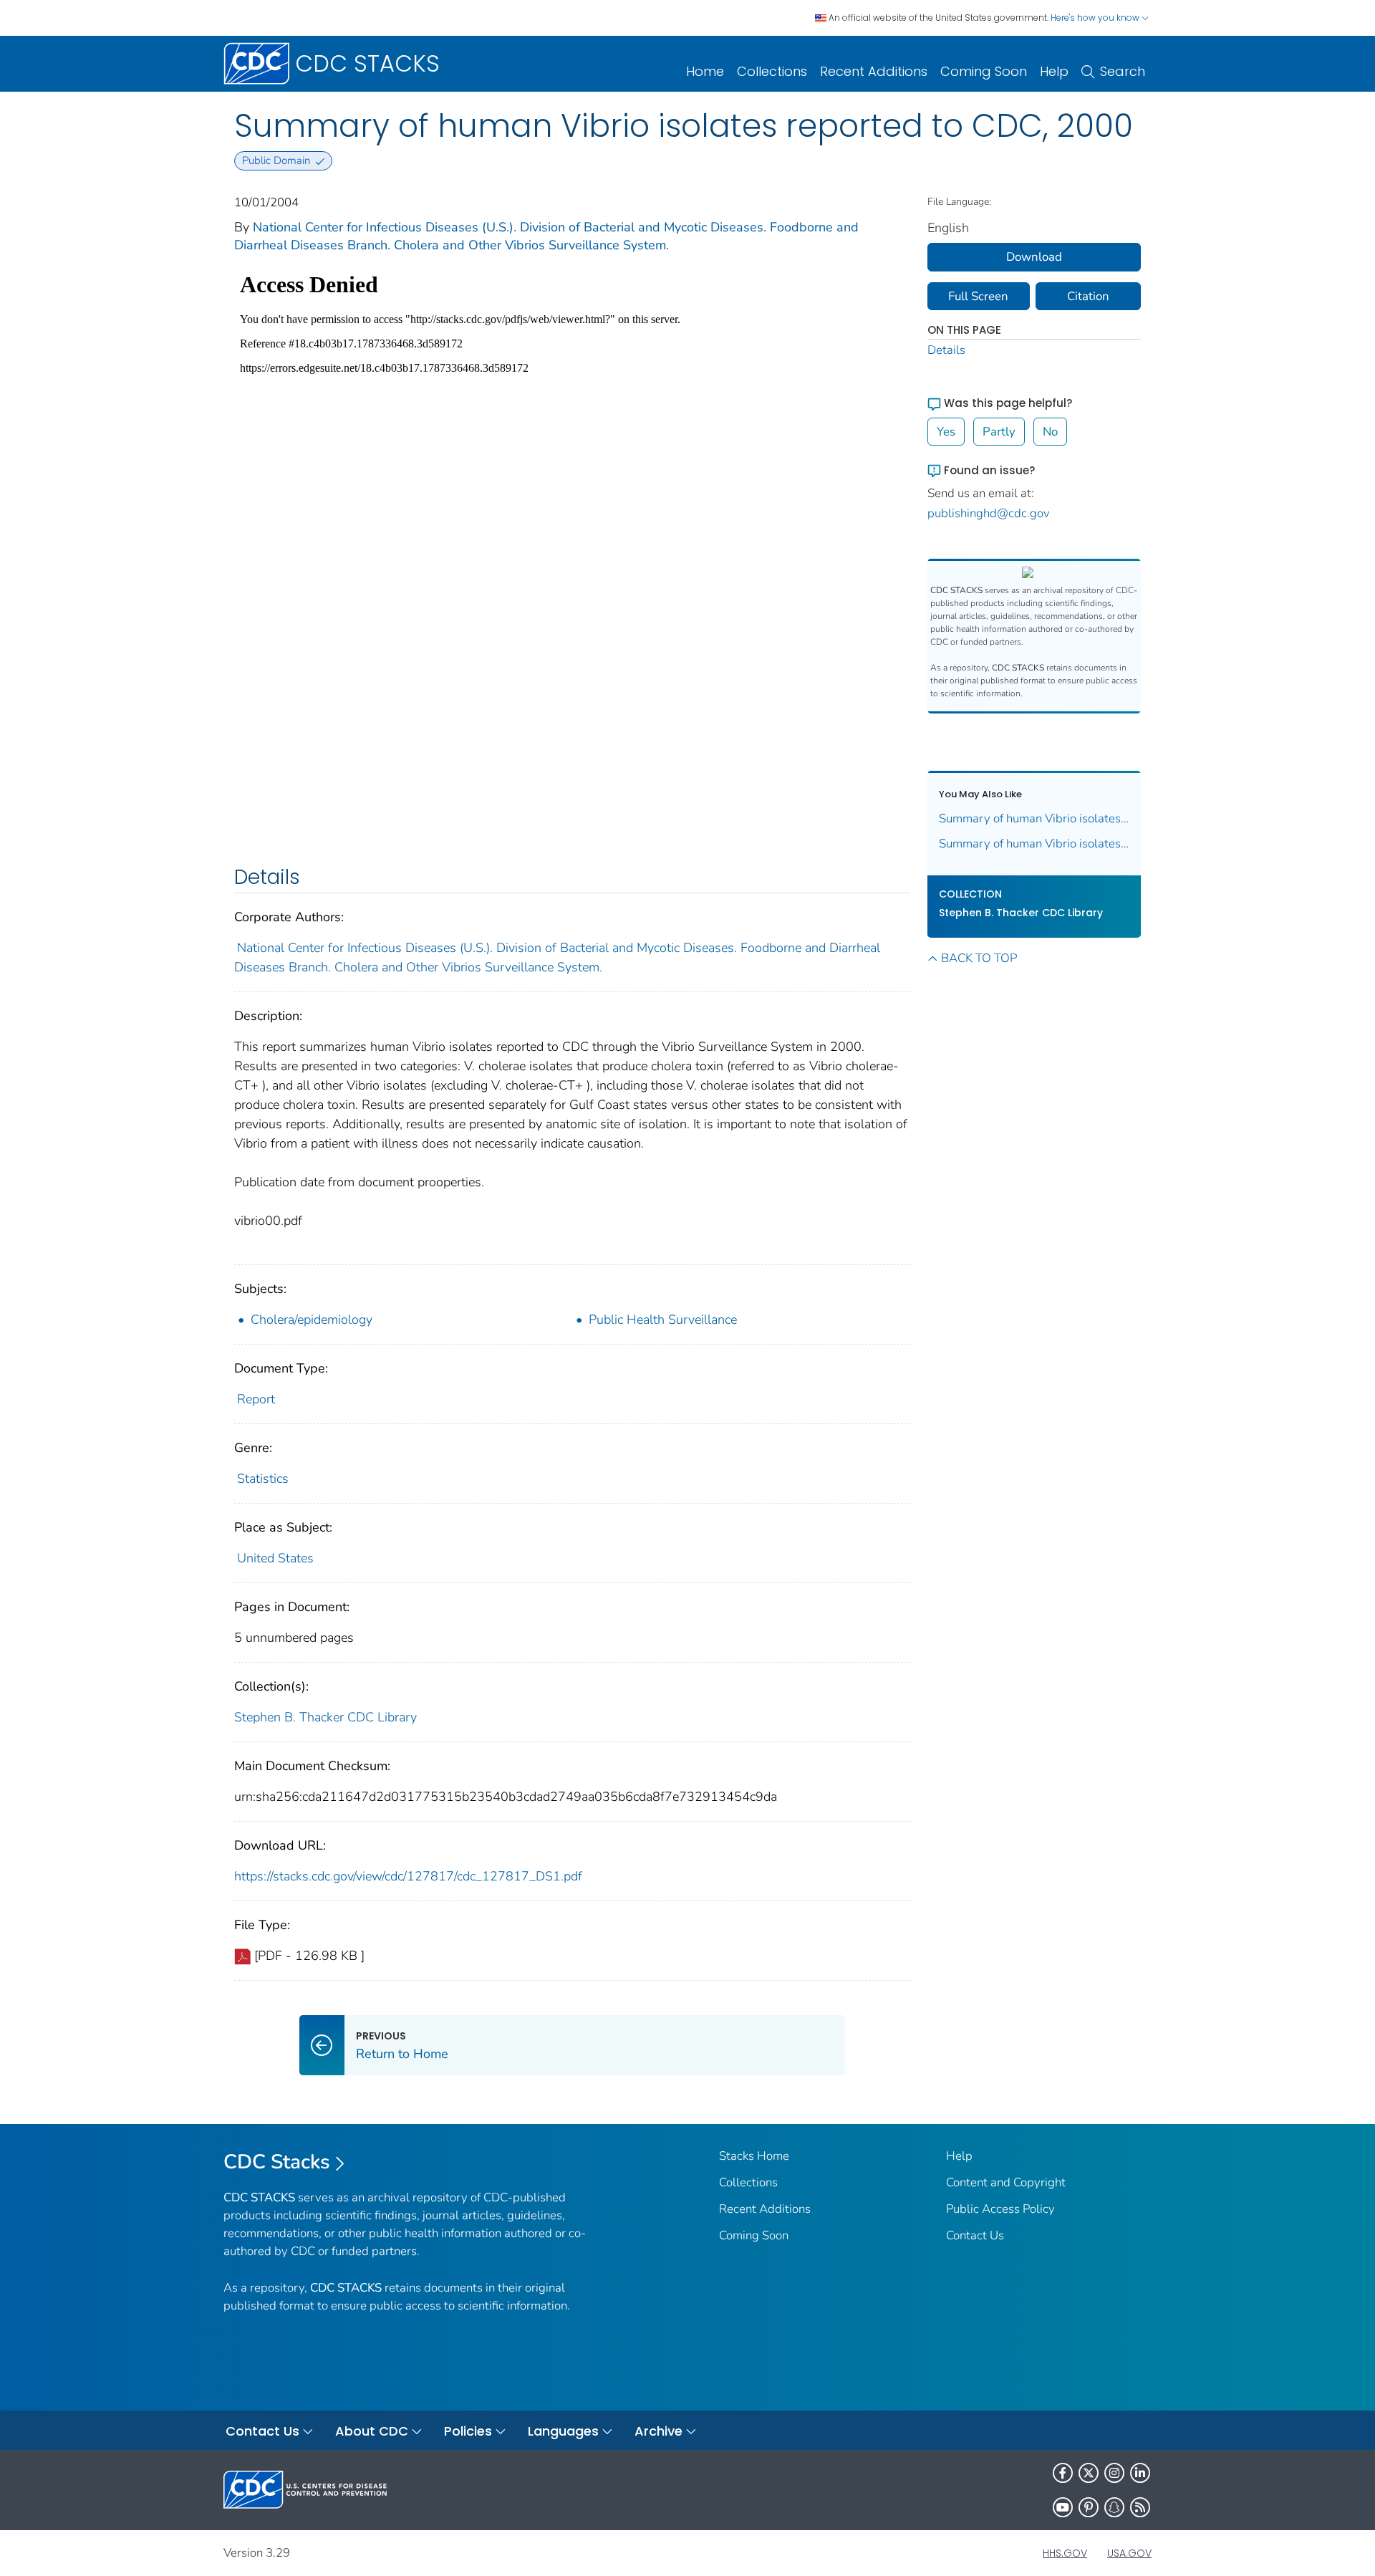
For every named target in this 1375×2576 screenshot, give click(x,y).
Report (256, 1399)
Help (1054, 71)
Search (1123, 71)
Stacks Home (754, 2156)
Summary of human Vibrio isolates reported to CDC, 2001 (1034, 818)
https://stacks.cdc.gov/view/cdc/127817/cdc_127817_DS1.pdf (408, 1876)
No (1050, 432)
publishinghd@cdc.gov (989, 513)
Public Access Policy (1000, 2209)
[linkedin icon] (1140, 2473)
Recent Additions (874, 71)
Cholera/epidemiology (312, 1320)
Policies (468, 2431)
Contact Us (975, 2235)
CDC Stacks (277, 2162)
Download (1034, 257)
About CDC (372, 2431)
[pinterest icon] (1089, 2507)
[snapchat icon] (1114, 2507)
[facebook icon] (1063, 2473)
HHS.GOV (1065, 2553)
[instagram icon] (1114, 2473)
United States (275, 1558)
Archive (658, 2431)
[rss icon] (1140, 2507)
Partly (999, 432)
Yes (946, 432)
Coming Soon (984, 71)
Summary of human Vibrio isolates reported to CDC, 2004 (1034, 844)
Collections (772, 71)
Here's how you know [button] (1096, 18)
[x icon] (1089, 2473)
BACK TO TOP (979, 958)
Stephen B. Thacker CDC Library (325, 1717)
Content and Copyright (1006, 2182)
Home (705, 71)
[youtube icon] (1063, 2507)
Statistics (263, 1479)
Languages (563, 2431)
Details (946, 350)
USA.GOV (1129, 2553)
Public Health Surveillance (663, 1320)
